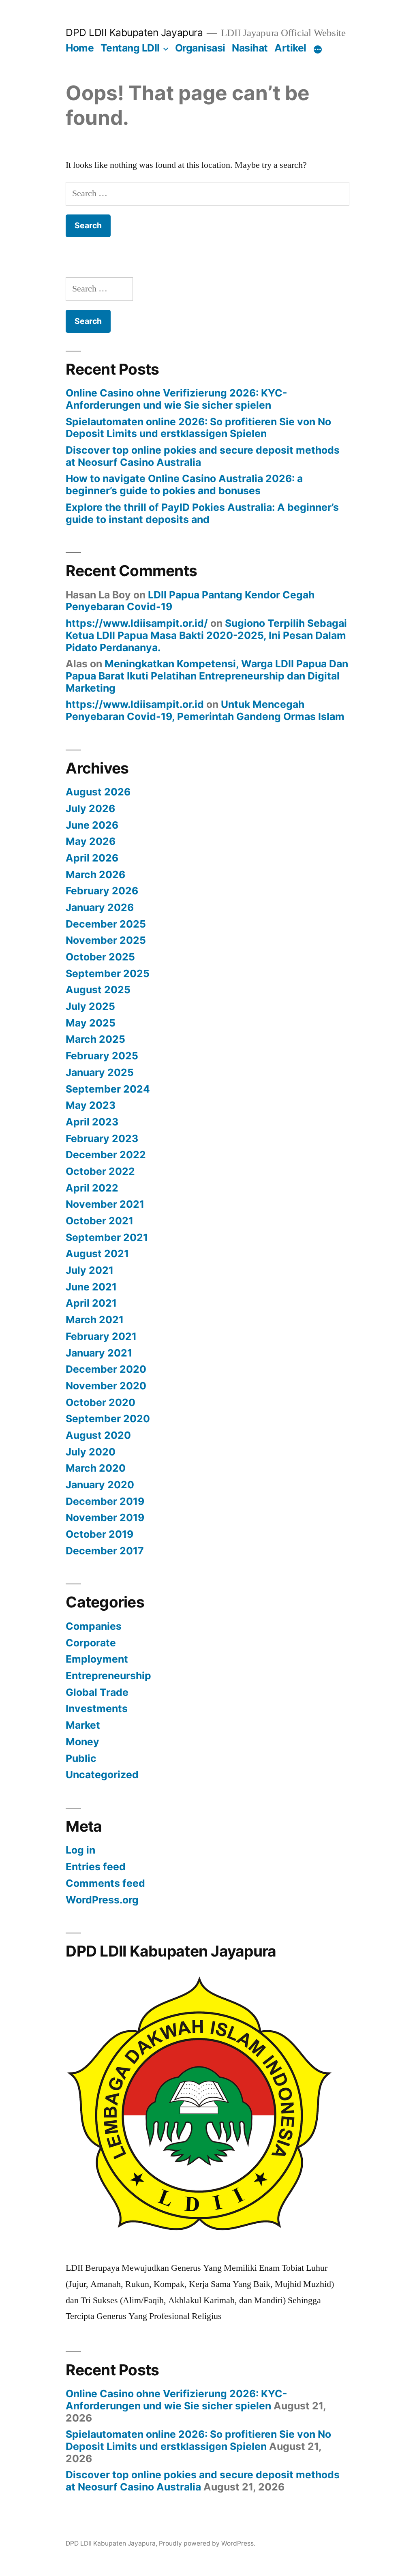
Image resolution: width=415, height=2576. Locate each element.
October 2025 (100, 957)
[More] (318, 49)
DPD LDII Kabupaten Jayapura (134, 32)
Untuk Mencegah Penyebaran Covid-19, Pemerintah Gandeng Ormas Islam (205, 710)
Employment (97, 1659)
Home (80, 48)
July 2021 (90, 1270)
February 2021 (101, 1336)
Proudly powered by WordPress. (207, 2543)
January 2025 (100, 1072)
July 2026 (90, 808)
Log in (80, 1850)
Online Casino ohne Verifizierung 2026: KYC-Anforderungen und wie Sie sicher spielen (176, 399)
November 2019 (105, 1517)
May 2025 (91, 1023)
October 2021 (99, 1221)
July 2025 (90, 1006)
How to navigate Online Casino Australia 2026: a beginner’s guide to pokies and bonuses (184, 484)
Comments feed (105, 1883)
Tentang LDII (130, 48)
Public (81, 1758)
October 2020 (101, 1402)
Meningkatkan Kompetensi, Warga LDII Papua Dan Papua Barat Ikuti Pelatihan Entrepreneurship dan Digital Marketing (207, 676)
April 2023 (92, 1122)
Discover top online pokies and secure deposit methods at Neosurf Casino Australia (203, 456)
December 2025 (106, 924)
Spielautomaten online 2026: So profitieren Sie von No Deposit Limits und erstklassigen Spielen (198, 428)
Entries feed (96, 1867)
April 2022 (92, 1188)
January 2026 (100, 907)
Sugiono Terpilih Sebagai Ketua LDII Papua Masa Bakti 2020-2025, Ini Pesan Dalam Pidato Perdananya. (206, 635)
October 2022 (100, 1171)
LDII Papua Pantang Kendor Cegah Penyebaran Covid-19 (190, 601)
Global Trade (97, 1692)
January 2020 (100, 1485)
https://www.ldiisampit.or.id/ (137, 623)
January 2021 (99, 1353)
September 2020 (108, 1419)
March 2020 (96, 1468)
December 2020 (106, 1369)
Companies (94, 1626)
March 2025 (95, 1039)
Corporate (91, 1643)
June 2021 (91, 1287)
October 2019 (99, 1534)
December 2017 (105, 1551)
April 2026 (92, 858)
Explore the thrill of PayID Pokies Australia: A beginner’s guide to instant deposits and (202, 513)
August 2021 (97, 1254)
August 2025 (98, 990)
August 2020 (98, 1435)
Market (83, 1725)
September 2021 (107, 1237)
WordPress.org (102, 1900)
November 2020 (106, 1386)
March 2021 (95, 1320)
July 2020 (91, 1452)
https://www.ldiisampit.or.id (135, 704)
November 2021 (105, 1204)
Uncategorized (102, 1774)
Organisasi (200, 48)
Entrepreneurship (108, 1676)
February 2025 (102, 1056)
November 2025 (106, 940)
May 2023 (91, 1105)
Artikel (290, 48)
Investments (97, 1708)
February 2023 (102, 1138)
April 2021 (91, 1303)
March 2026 (95, 874)
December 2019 (105, 1501)
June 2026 (92, 825)
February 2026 (102, 891)
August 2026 (98, 792)
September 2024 (108, 1089)
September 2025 (108, 973)
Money (82, 1742)
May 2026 (91, 841)
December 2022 (106, 1155)
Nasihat (250, 48)
